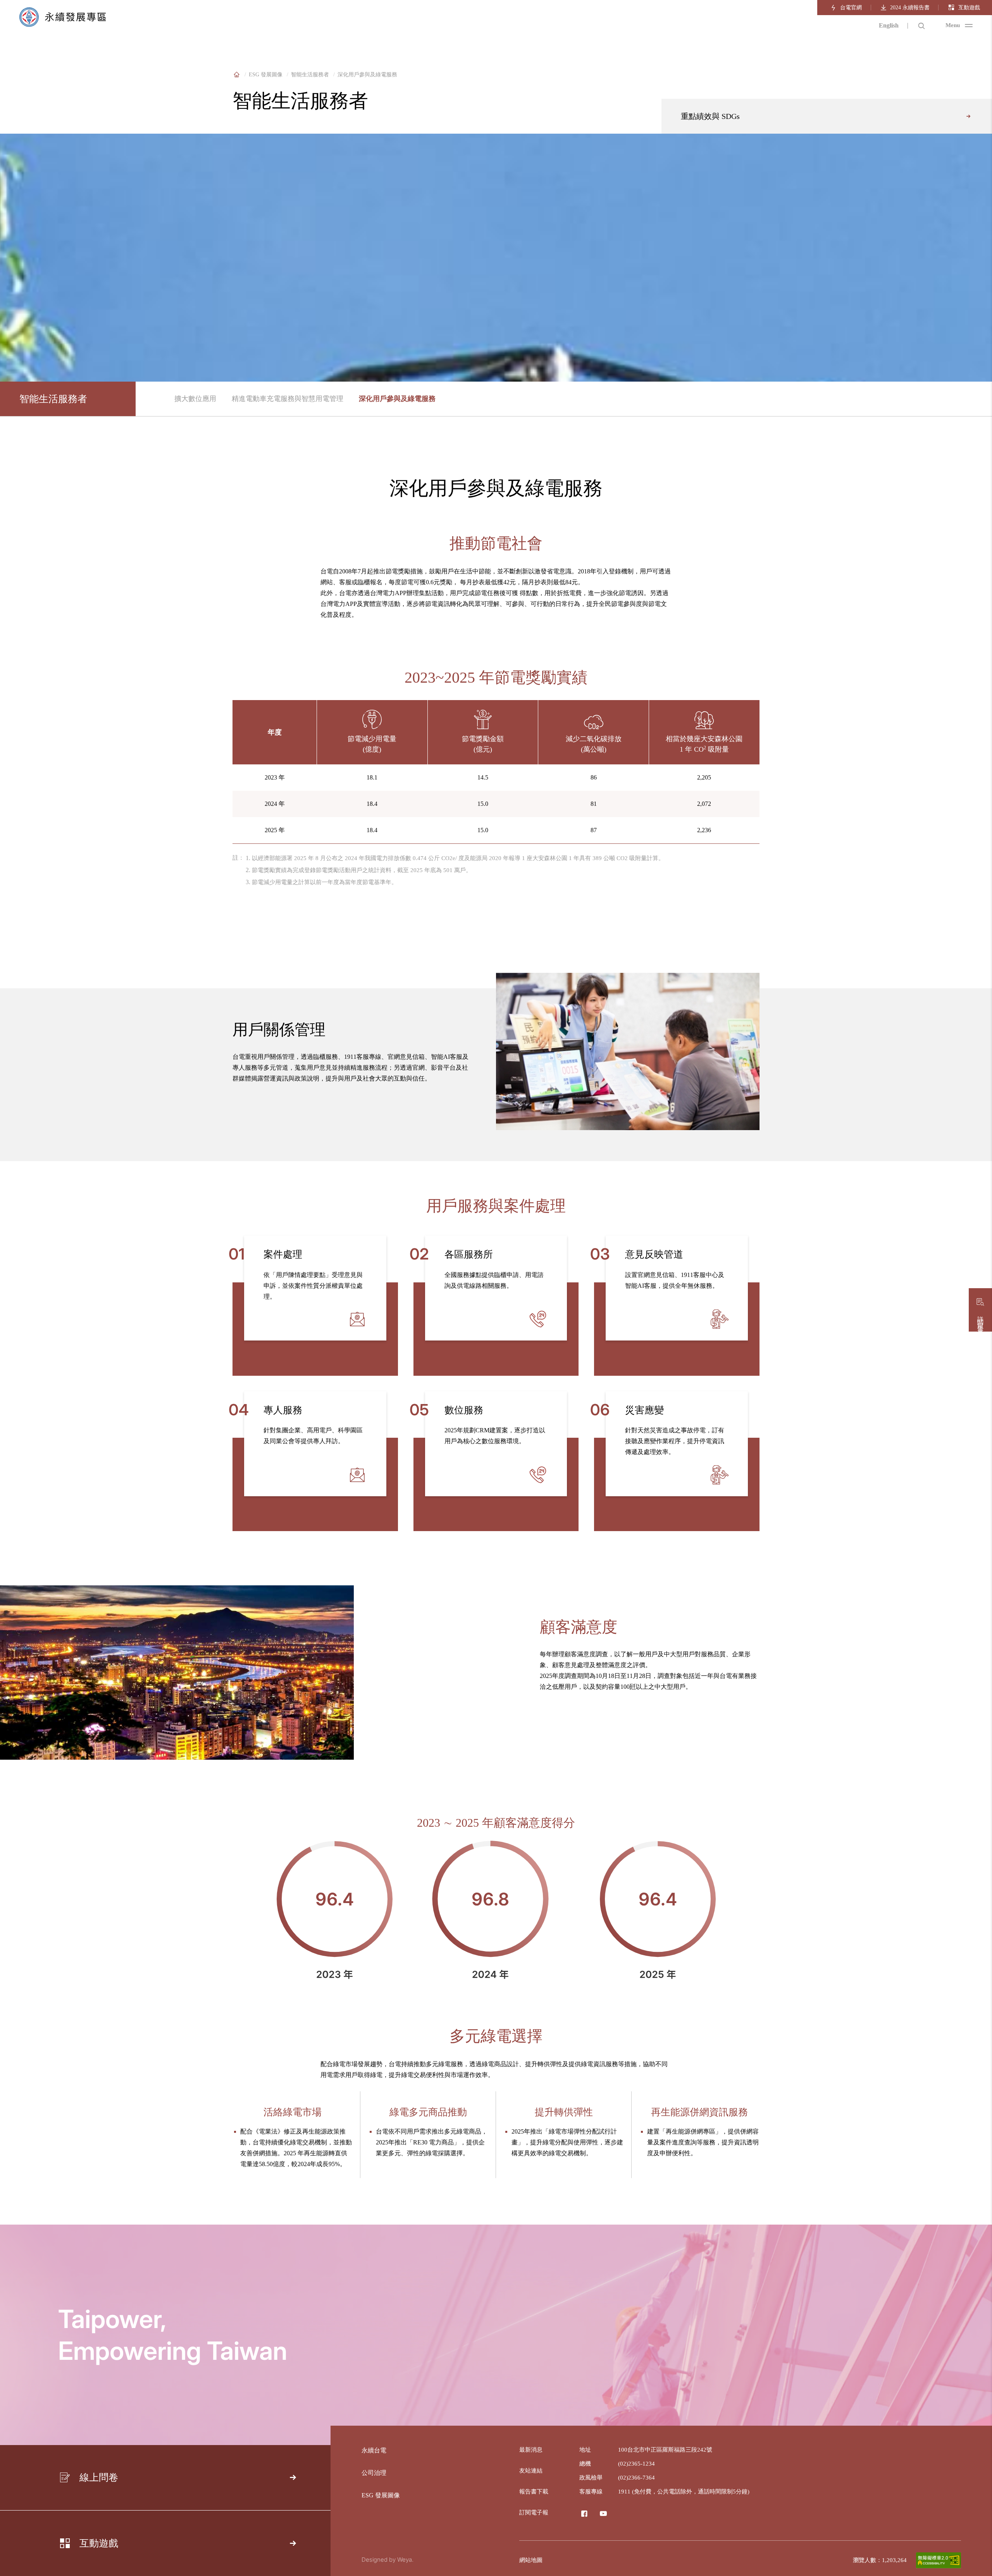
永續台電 (374, 2450)
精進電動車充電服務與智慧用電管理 (288, 399)
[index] (236, 75)
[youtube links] (603, 2514)
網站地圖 (531, 2560)
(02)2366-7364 (636, 2478)
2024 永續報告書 (910, 8)
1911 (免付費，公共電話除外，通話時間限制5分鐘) (684, 2492)
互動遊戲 (969, 8)
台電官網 (851, 8)
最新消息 (531, 2450)
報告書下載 (534, 2492)
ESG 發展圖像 (266, 75)
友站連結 (531, 2471)
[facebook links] (584, 2514)
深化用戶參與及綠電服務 (397, 399)
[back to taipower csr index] (63, 18)
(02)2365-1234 (636, 2464)
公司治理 (374, 2473)
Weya (405, 2560)
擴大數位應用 (195, 399)
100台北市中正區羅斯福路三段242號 (665, 2450)
